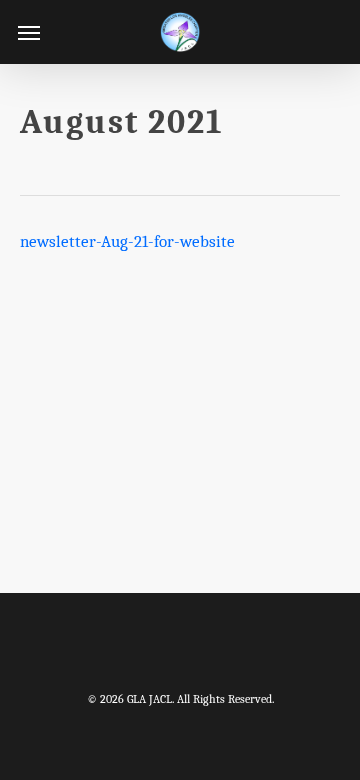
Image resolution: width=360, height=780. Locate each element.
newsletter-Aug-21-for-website (127, 241)
